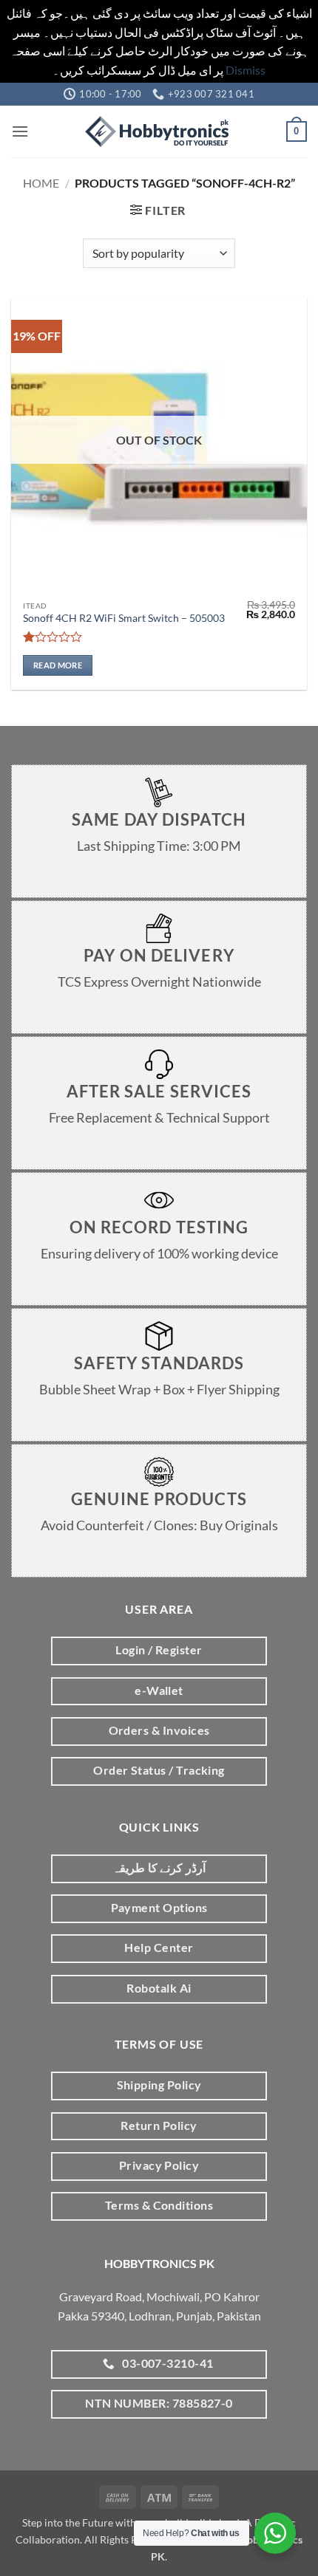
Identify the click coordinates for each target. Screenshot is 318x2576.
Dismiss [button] (246, 70)
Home (41, 183)
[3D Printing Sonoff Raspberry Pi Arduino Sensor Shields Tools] (159, 131)
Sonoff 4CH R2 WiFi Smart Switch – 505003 (124, 618)
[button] (20, 131)
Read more (58, 665)
